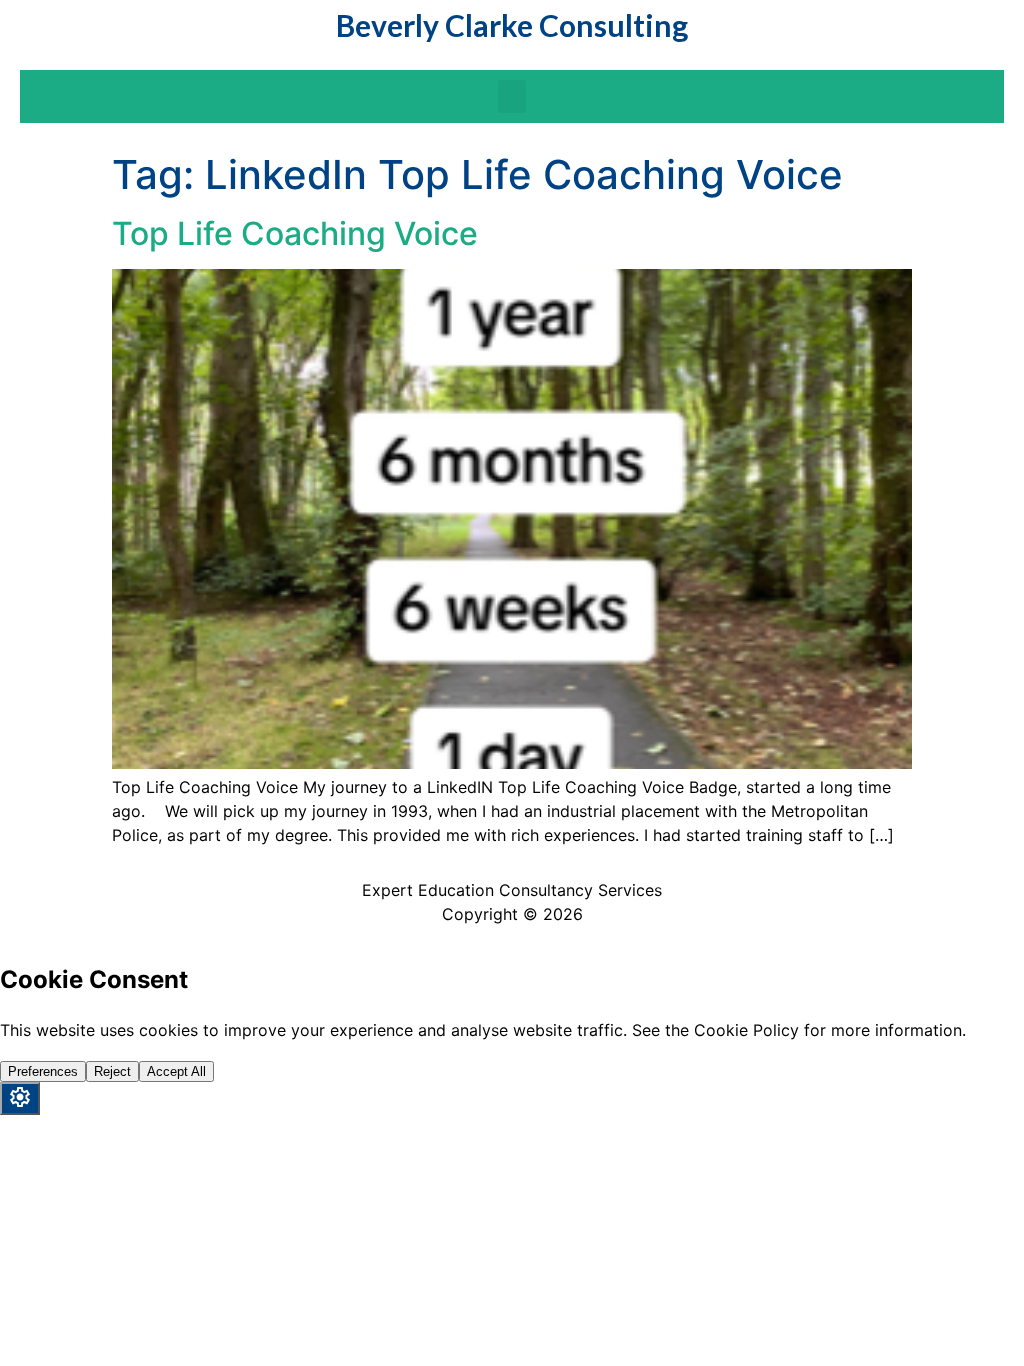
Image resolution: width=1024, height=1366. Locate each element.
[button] (512, 96)
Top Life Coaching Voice (295, 233)
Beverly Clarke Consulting (512, 25)
